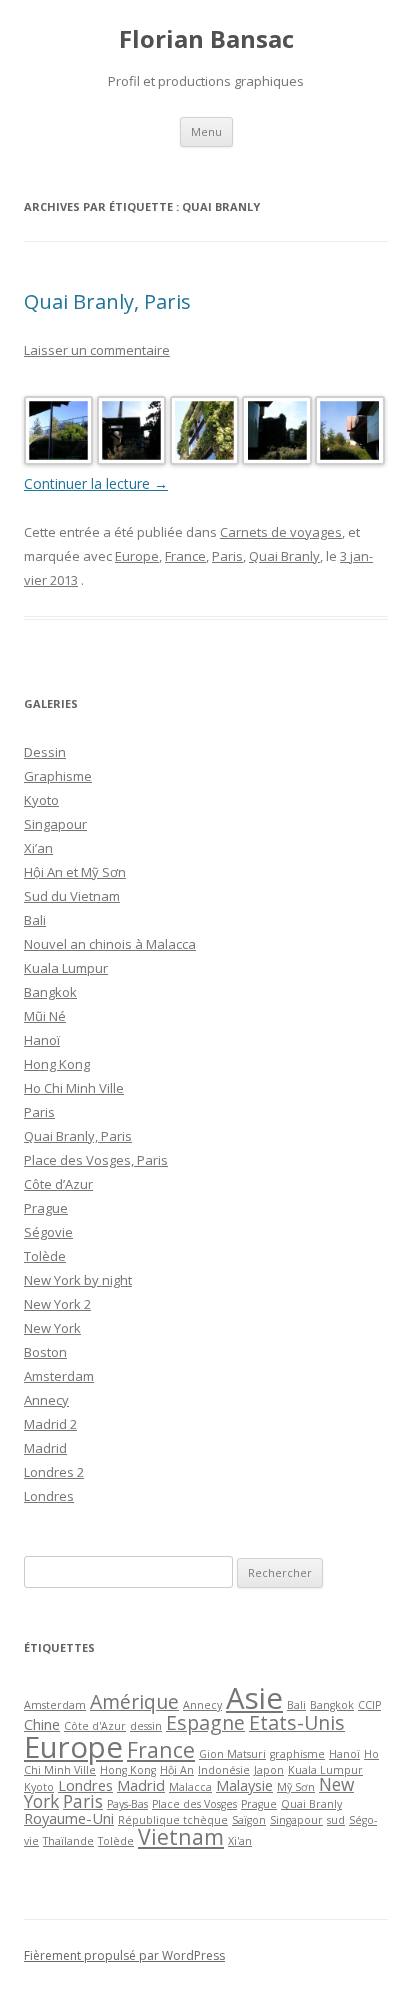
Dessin (45, 752)
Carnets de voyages (281, 532)
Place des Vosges (194, 1804)
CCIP (369, 1705)
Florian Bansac (206, 39)
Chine (42, 1724)
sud (336, 1820)
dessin (146, 1726)
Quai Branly (284, 556)
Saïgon (249, 1820)
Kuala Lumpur (66, 968)
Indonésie (224, 1770)
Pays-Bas (127, 1804)
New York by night (78, 1280)
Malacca (190, 1787)
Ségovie (48, 1232)
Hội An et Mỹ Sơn (75, 872)
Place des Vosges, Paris (96, 1160)
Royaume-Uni (69, 1818)
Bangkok (50, 992)
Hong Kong (57, 1064)
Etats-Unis (297, 1722)
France (185, 556)
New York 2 (57, 1304)
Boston (45, 1352)
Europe (137, 556)
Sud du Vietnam (72, 896)
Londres (49, 1496)
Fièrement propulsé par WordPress (124, 1955)
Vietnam (181, 1836)
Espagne (205, 1722)
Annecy (46, 1400)
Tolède (45, 1256)
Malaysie (244, 1785)
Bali (35, 920)
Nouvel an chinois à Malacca (110, 944)
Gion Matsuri (232, 1754)
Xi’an (38, 848)
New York (52, 1328)
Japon (269, 1770)
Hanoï (42, 1040)
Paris (227, 556)
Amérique (134, 1701)
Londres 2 (54, 1472)
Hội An (177, 1770)
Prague (46, 1208)
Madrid (45, 1448)
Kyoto (41, 800)
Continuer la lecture (96, 483)
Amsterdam (59, 1376)
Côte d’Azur (58, 1184)
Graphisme (58, 776)
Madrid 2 (50, 1424)
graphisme (297, 1754)
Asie (254, 1698)
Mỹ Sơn (296, 1787)
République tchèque (173, 1820)
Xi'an (240, 1841)
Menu (206, 131)
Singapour (55, 824)
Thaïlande (68, 1841)
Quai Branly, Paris (107, 301)
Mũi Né (45, 1016)
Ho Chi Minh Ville (74, 1088)
